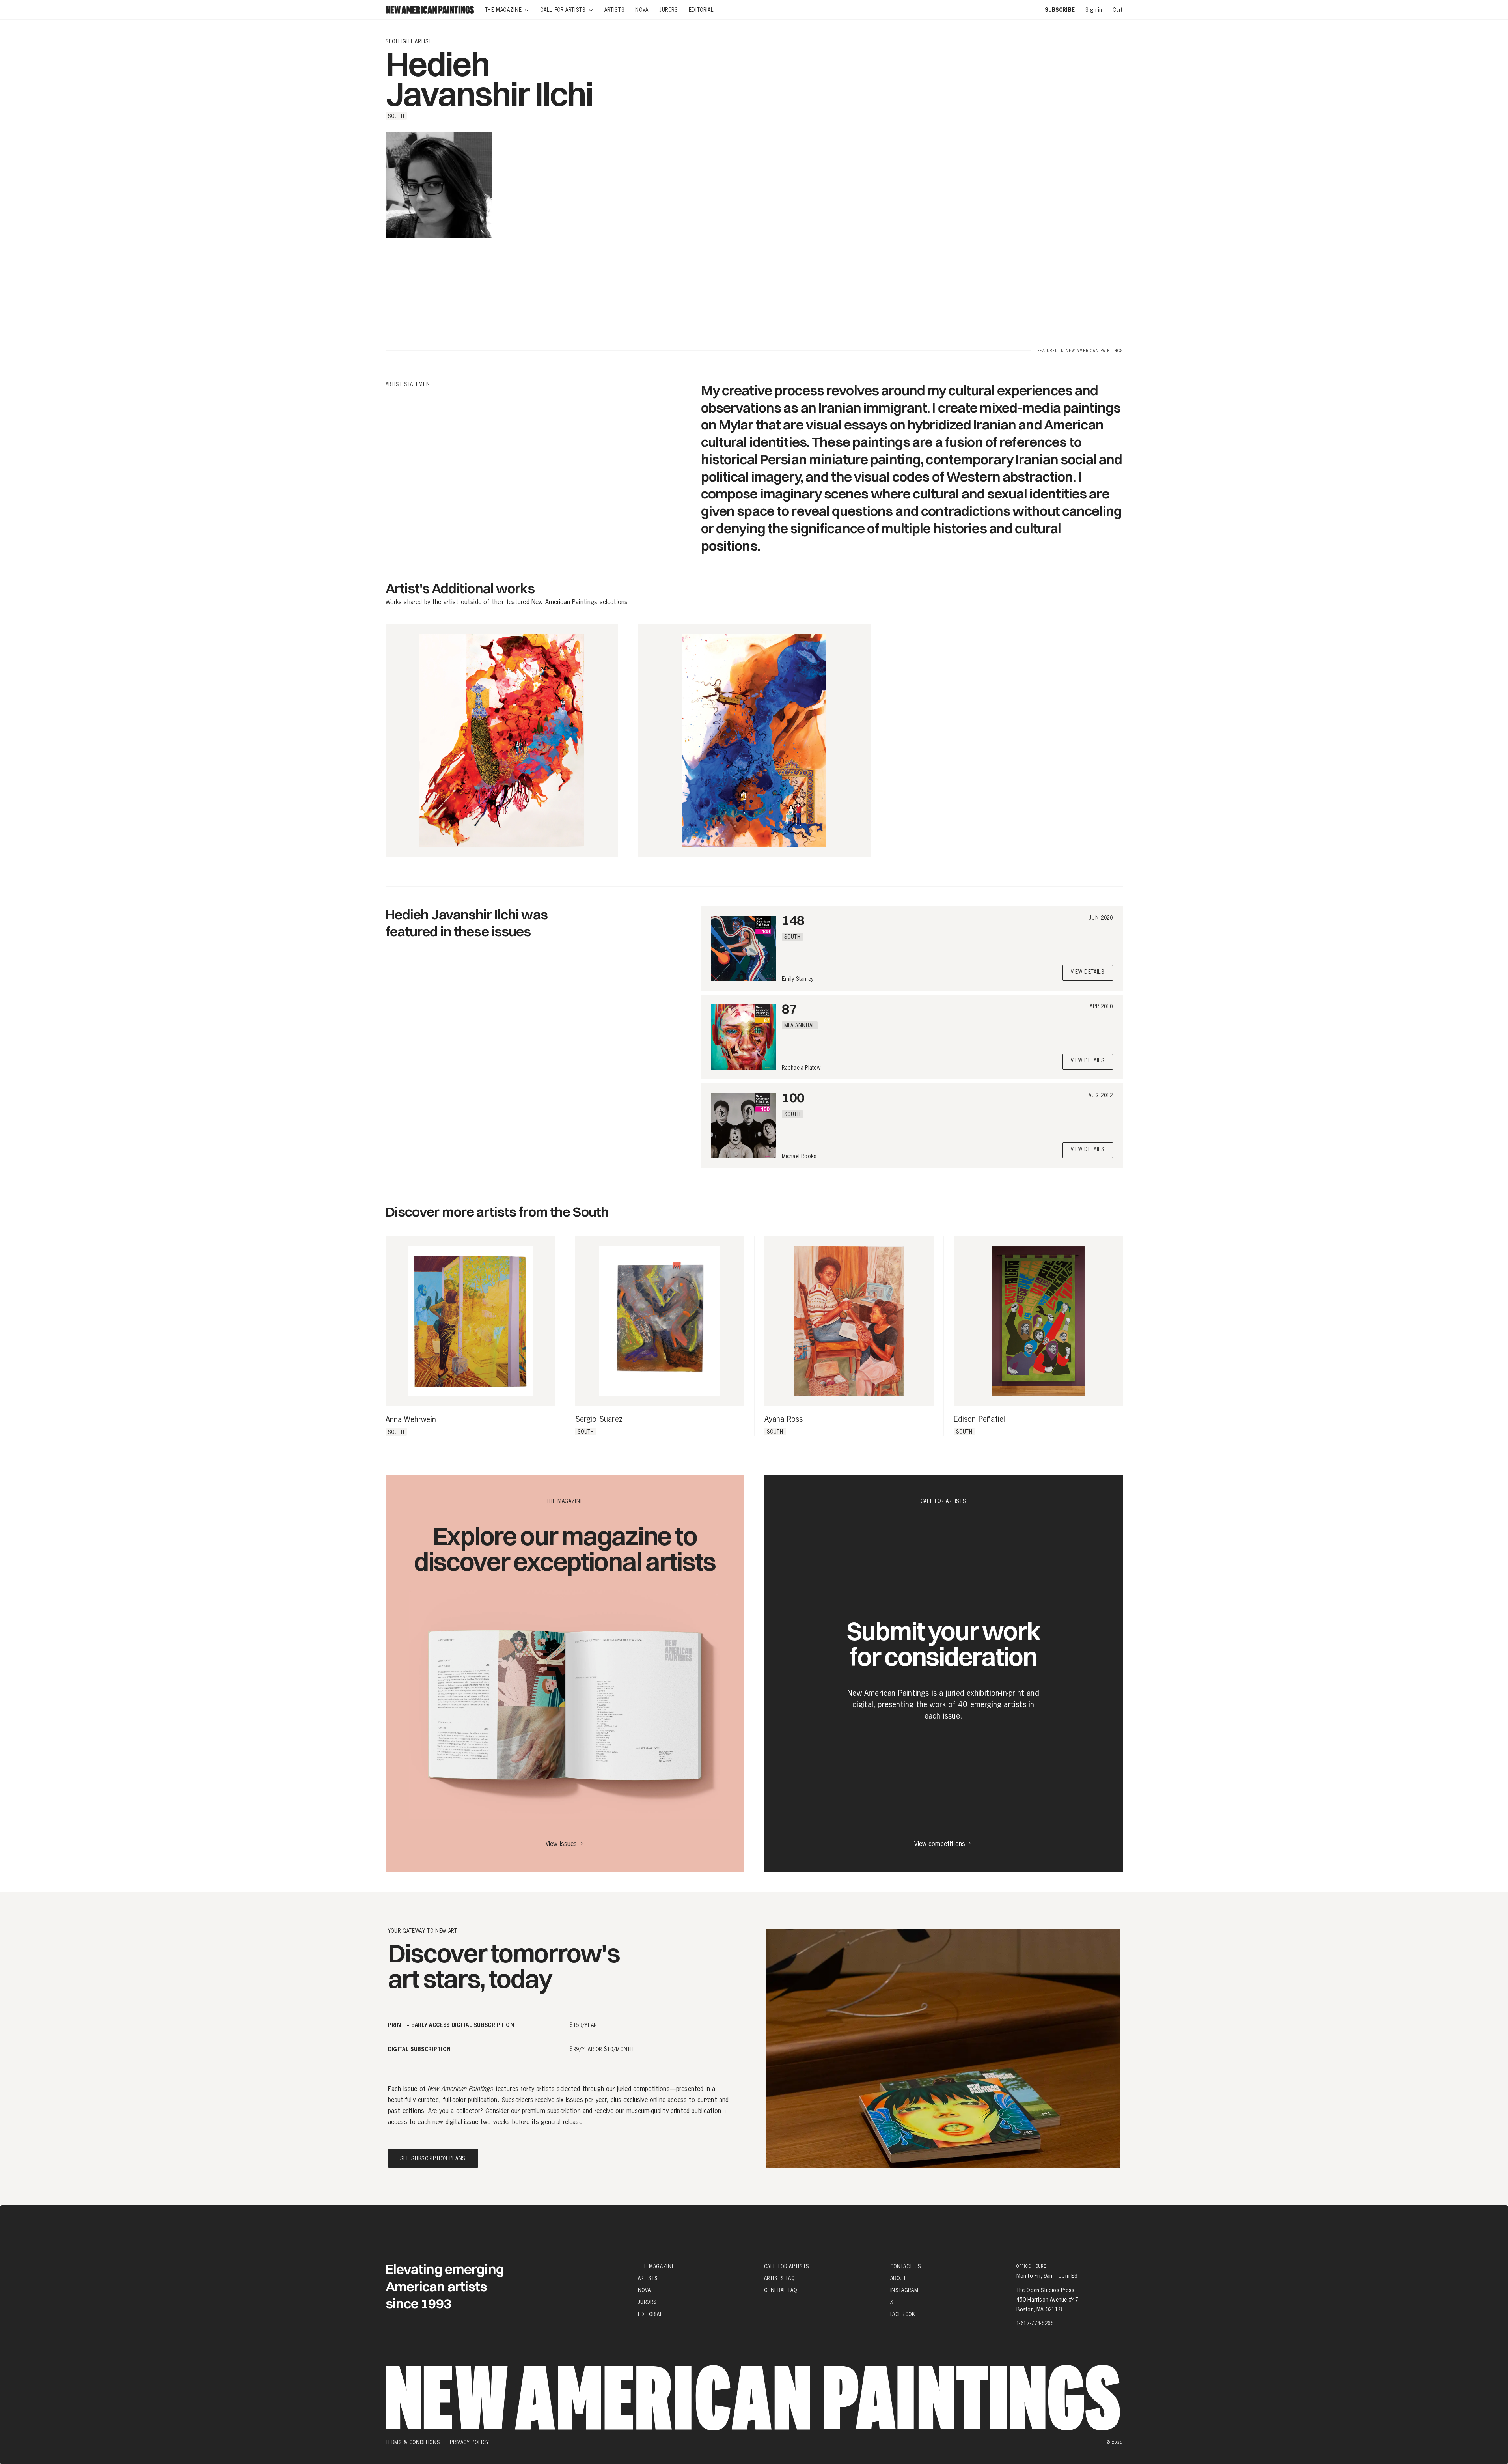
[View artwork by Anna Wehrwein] (470, 1321)
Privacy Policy (469, 2442)
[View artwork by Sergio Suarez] (660, 1321)
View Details (1088, 972)
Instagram (904, 2290)
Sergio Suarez (599, 1419)
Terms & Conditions (413, 2442)
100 (793, 1097)
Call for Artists (787, 2266)
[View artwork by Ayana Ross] (849, 1321)
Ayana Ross (784, 1419)
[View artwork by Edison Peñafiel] (1038, 1321)
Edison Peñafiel (980, 1419)
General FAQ (781, 2290)
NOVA (645, 2290)
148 (793, 920)
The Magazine (656, 2266)
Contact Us (906, 2266)
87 (789, 1009)
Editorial (651, 2314)
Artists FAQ (779, 2278)
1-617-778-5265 (1035, 2323)
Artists (648, 2278)
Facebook (903, 2314)
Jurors (647, 2302)
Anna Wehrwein (411, 1420)
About (898, 2278)
